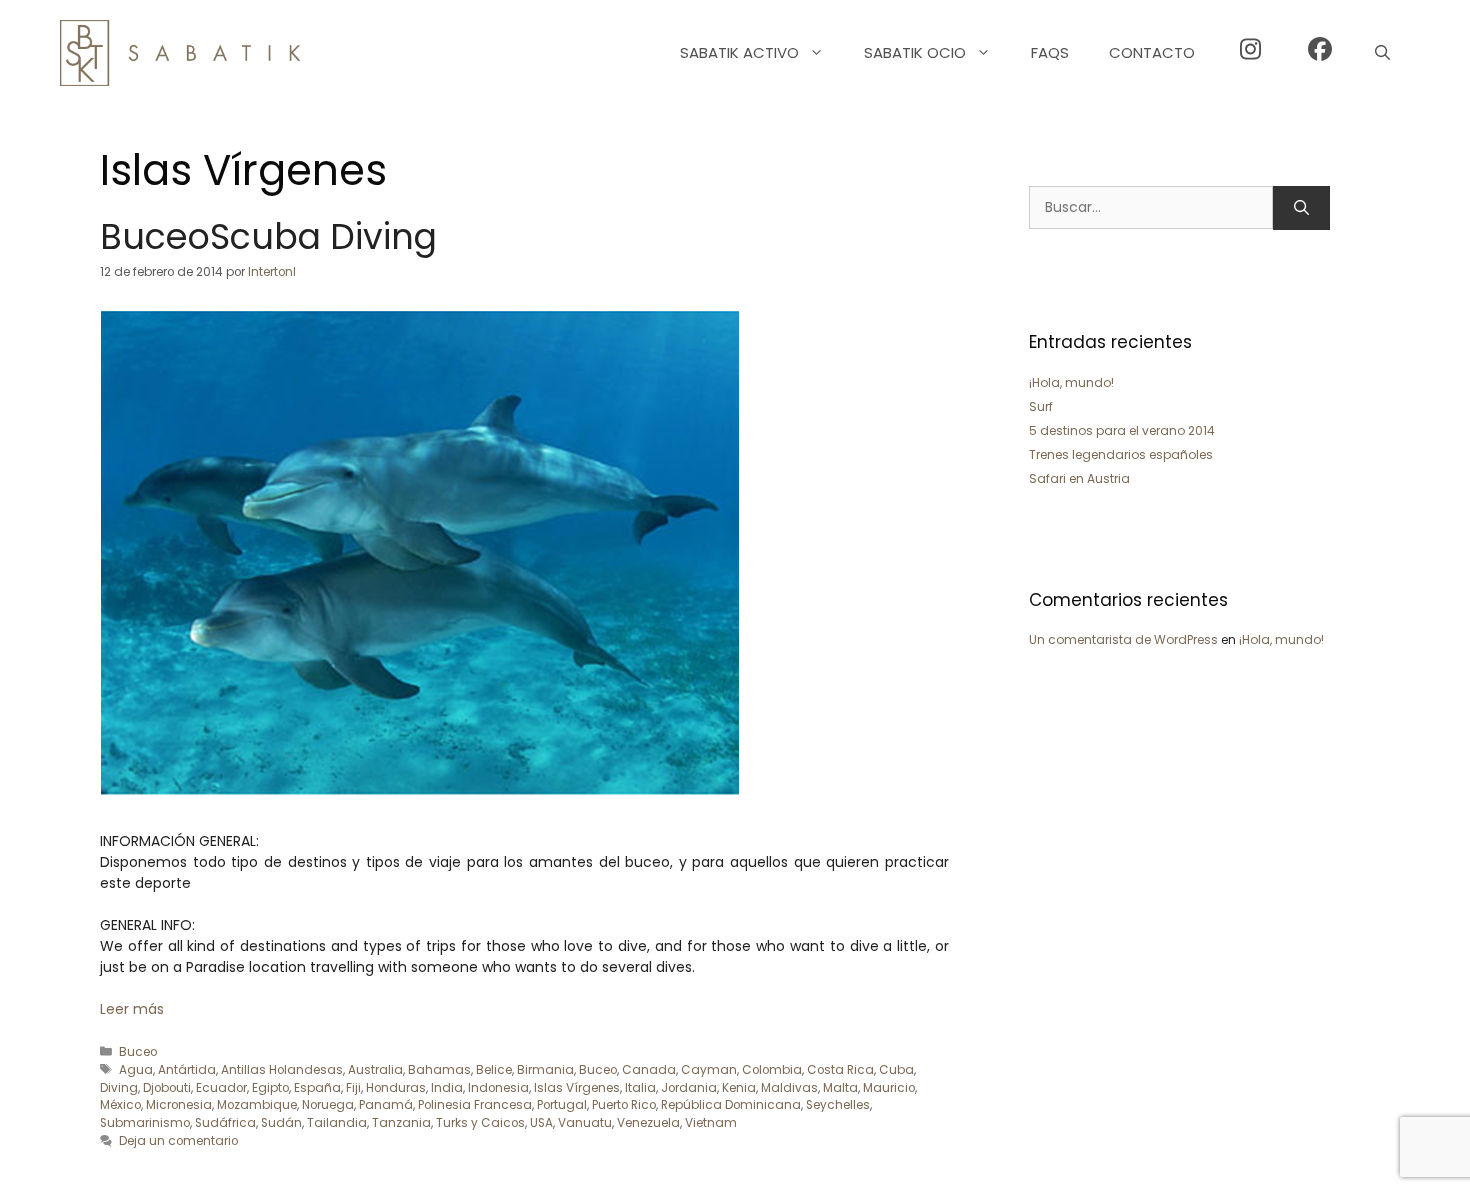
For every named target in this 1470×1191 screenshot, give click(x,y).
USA (541, 1123)
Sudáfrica (225, 1123)
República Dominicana (731, 1105)
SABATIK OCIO (915, 52)
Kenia (739, 1088)
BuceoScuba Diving (268, 236)
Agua (136, 1070)
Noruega (328, 1105)
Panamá (386, 1105)
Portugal (562, 1105)
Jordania (689, 1088)
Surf (1041, 406)
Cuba (896, 1070)
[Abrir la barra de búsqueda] (1382, 53)
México (120, 1105)
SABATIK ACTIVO (739, 52)
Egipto (270, 1088)
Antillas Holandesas (282, 1070)
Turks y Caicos (480, 1123)
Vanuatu (585, 1123)
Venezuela (648, 1123)
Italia (640, 1088)
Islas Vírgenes (577, 1088)
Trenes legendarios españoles (1121, 454)
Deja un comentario (178, 1141)
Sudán (281, 1123)
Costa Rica (840, 1070)
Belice (494, 1070)
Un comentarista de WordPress (1123, 639)
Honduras (396, 1088)
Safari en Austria (1079, 478)
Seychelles (838, 1105)
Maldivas (789, 1088)
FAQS (1050, 52)
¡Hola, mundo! (1071, 382)
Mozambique (257, 1105)
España (317, 1088)
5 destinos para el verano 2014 (1122, 430)
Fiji (353, 1088)
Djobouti (167, 1088)
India (447, 1088)
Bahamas (439, 1070)
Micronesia (179, 1105)
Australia (375, 1070)
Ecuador (221, 1088)
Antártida (187, 1070)
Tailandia (337, 1123)
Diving (119, 1088)
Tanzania (401, 1123)
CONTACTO (1152, 52)
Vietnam (711, 1123)
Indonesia (498, 1088)
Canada (649, 1070)
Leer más (132, 1009)
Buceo (138, 1052)
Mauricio (889, 1088)
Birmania (545, 1070)
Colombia (772, 1070)
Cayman (709, 1070)
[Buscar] (1301, 208)
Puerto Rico (624, 1105)
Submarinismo (145, 1123)
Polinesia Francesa (475, 1105)
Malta (840, 1088)
